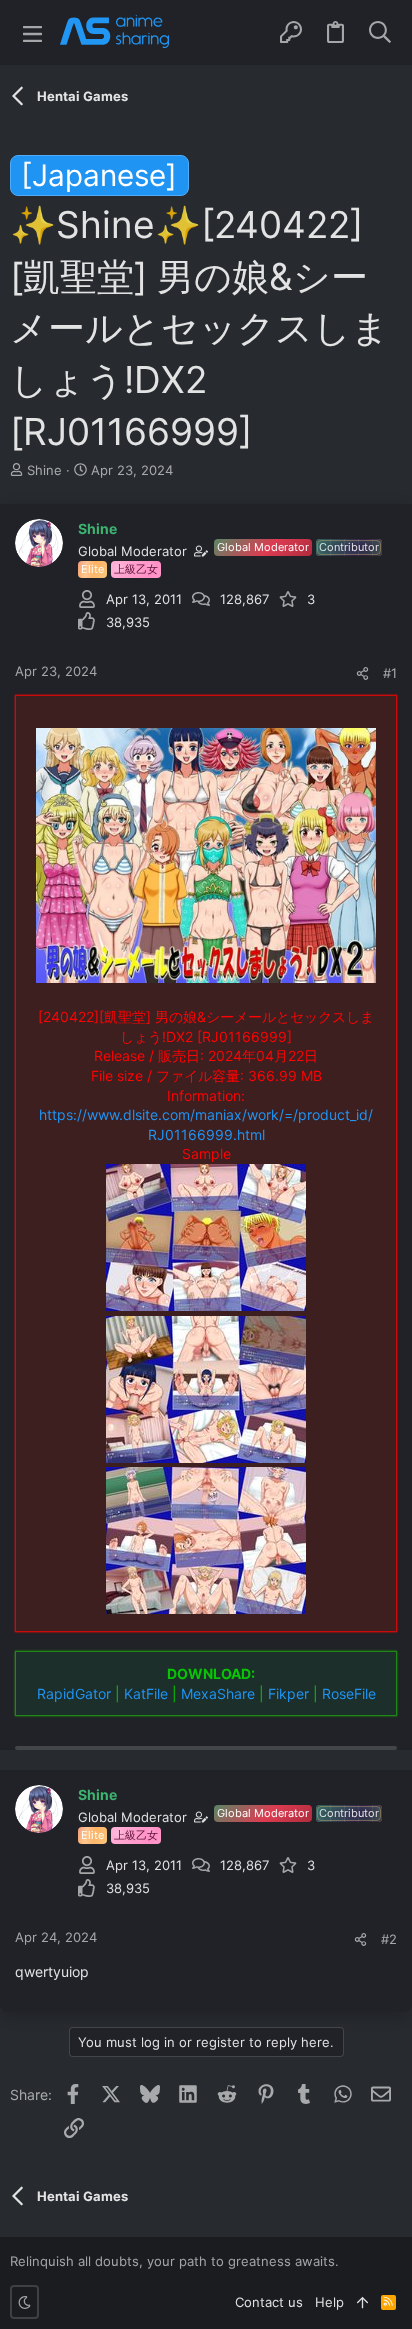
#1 (390, 673)
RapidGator (74, 1693)
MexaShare (218, 1693)
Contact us (269, 2302)
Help (329, 2302)
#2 (389, 1939)
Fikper (288, 1693)
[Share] (362, 673)
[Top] (362, 2302)
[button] (32, 32)
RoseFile (349, 1693)
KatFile (146, 1693)
